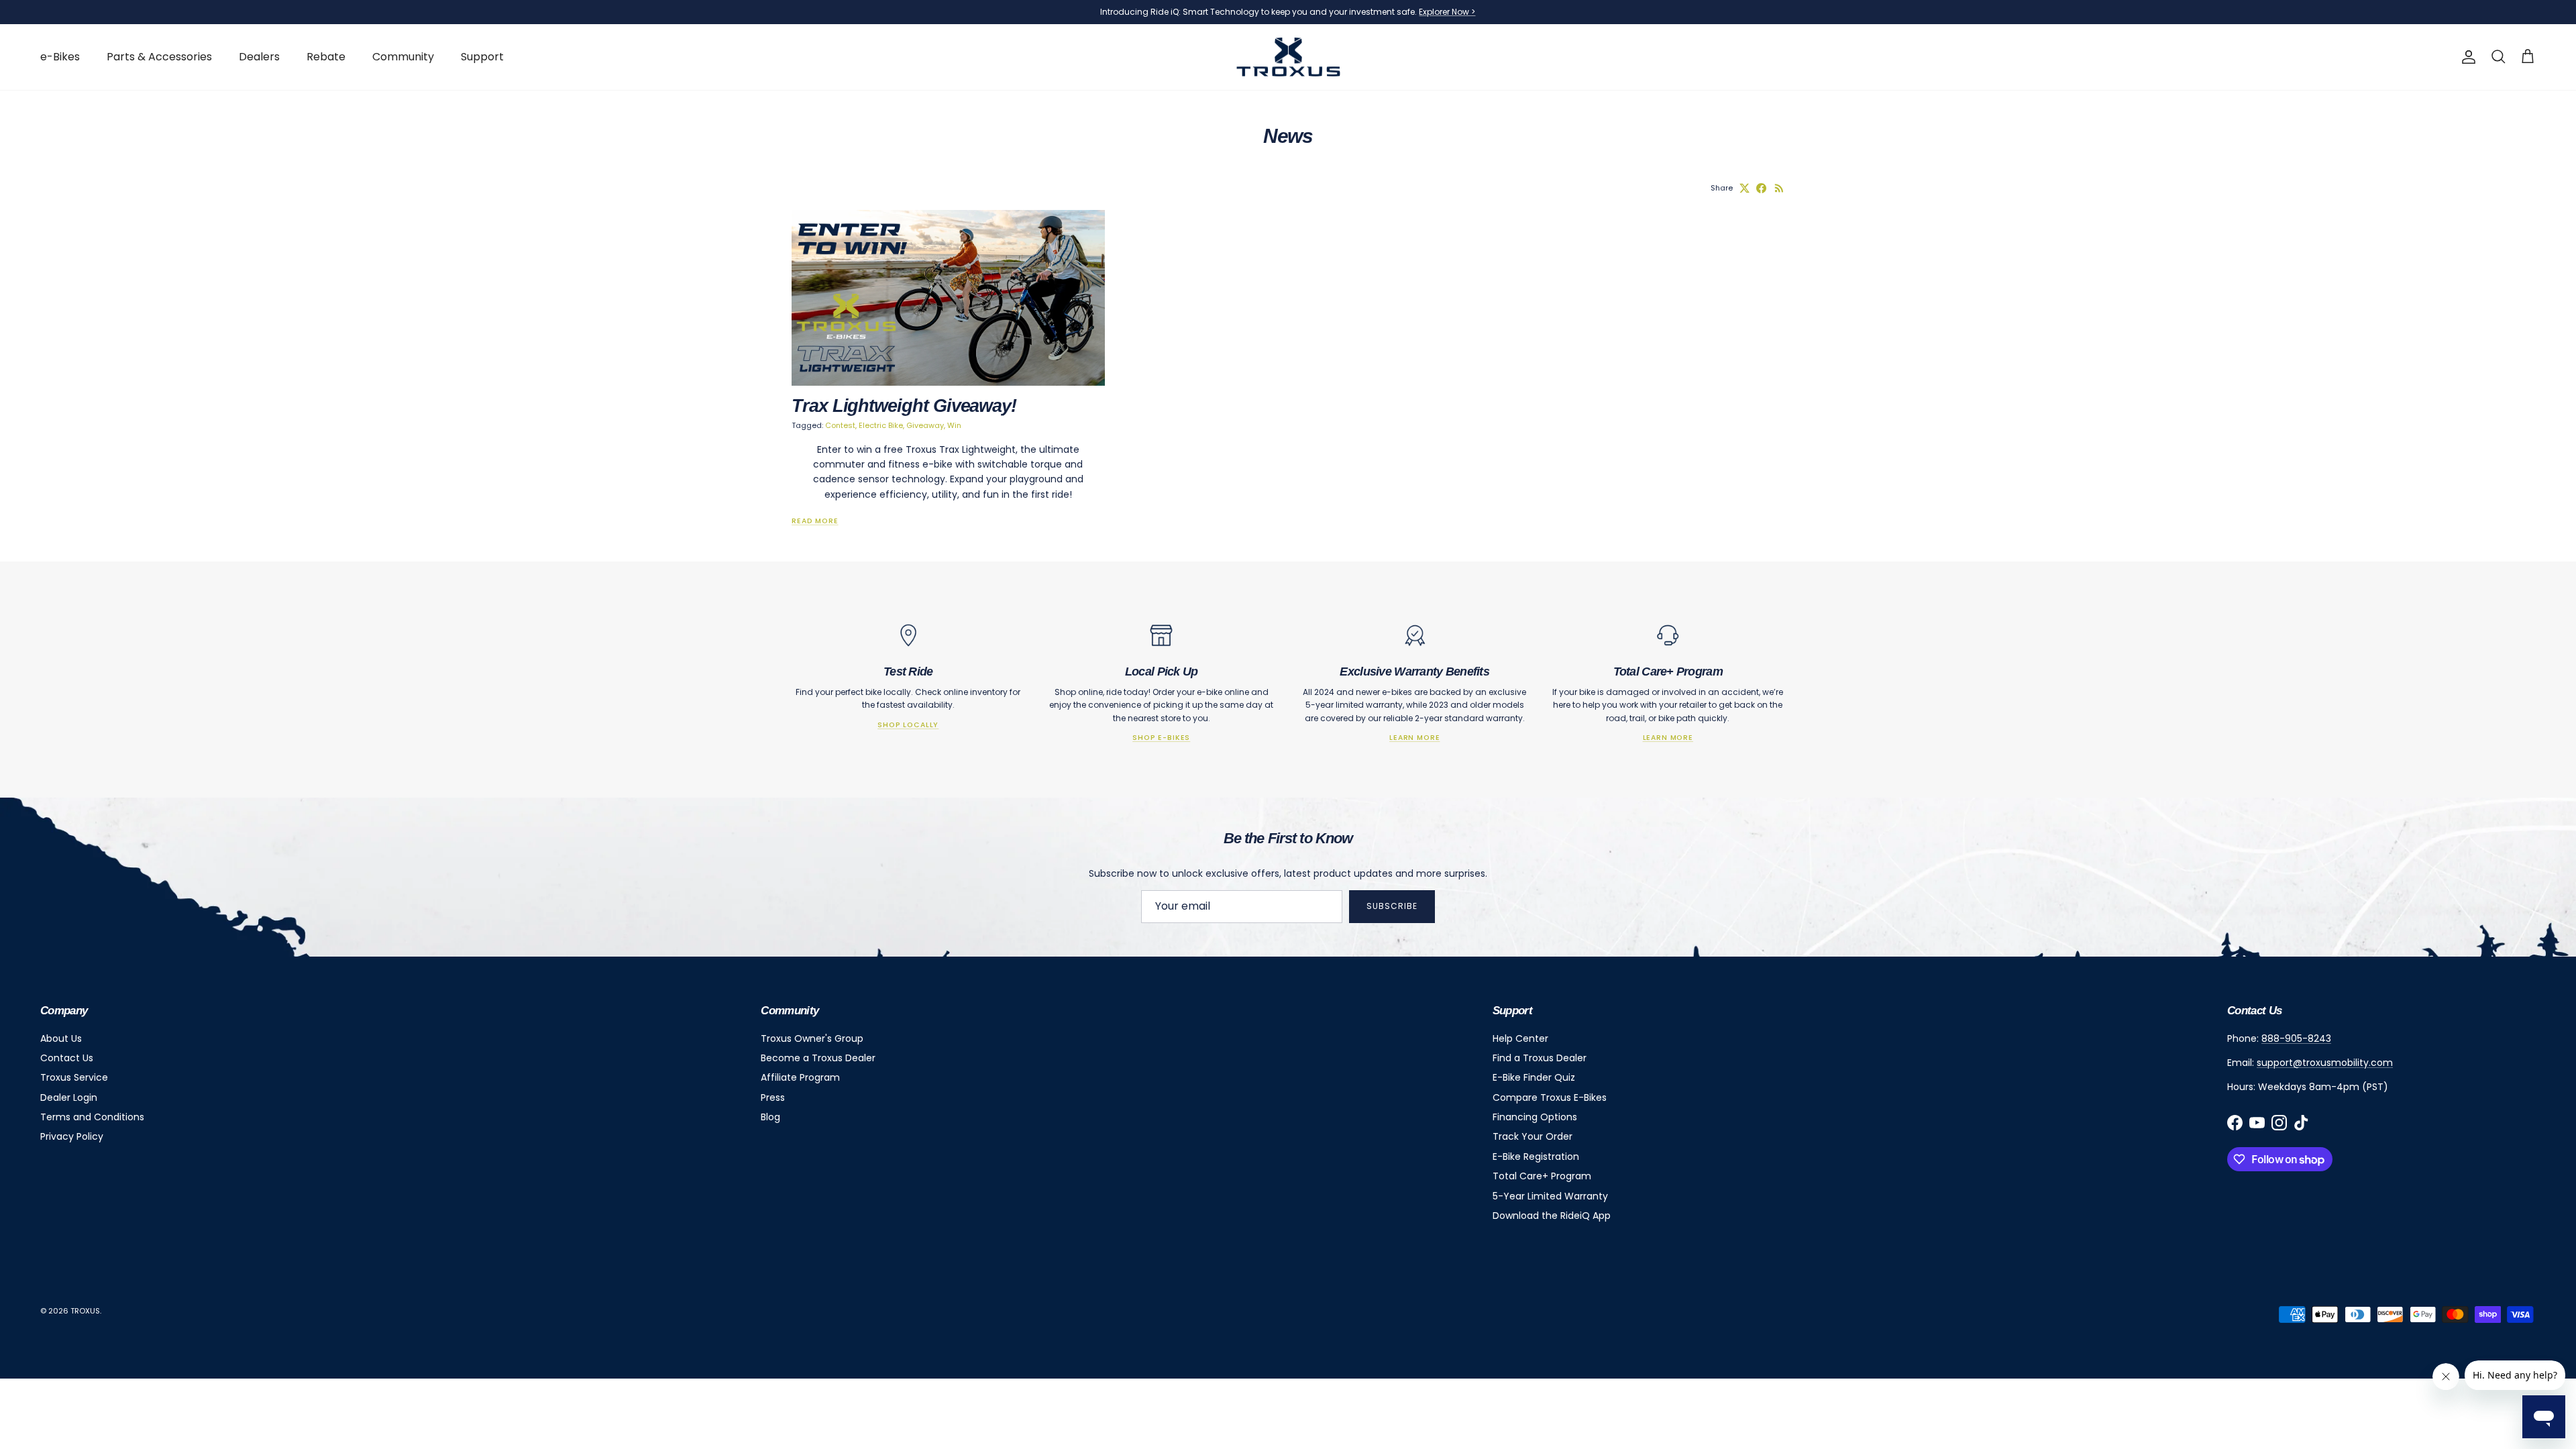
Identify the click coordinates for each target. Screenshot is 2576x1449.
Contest (840, 425)
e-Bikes (60, 57)
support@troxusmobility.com (2325, 1063)
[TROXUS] (1288, 57)
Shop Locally (908, 725)
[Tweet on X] (1745, 188)
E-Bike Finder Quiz (1534, 1077)
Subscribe (1392, 906)
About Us (61, 1038)
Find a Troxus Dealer (1540, 1058)
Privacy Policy (72, 1136)
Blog (770, 1117)
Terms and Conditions (92, 1117)
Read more (815, 521)
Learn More (1414, 738)
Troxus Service (74, 1077)
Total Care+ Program (1542, 1176)
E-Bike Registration (1536, 1157)
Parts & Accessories (159, 57)
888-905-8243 (2296, 1038)
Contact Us (67, 1058)
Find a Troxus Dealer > (1381, 17)
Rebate (326, 57)
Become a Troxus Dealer (818, 1058)
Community (403, 57)
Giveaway (925, 425)
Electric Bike (881, 425)
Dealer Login (69, 1097)
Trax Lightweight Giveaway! (904, 406)
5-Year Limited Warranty (1550, 1196)
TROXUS (85, 1311)
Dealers (259, 57)
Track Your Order (1533, 1136)
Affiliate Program (800, 1077)
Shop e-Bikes (1161, 738)
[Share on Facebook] (1761, 188)
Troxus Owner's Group (812, 1038)
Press (773, 1097)
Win (954, 425)
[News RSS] (1779, 188)
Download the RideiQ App (1552, 1216)
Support (482, 57)
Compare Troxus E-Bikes (1550, 1097)
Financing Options (1535, 1117)
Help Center (1520, 1038)
